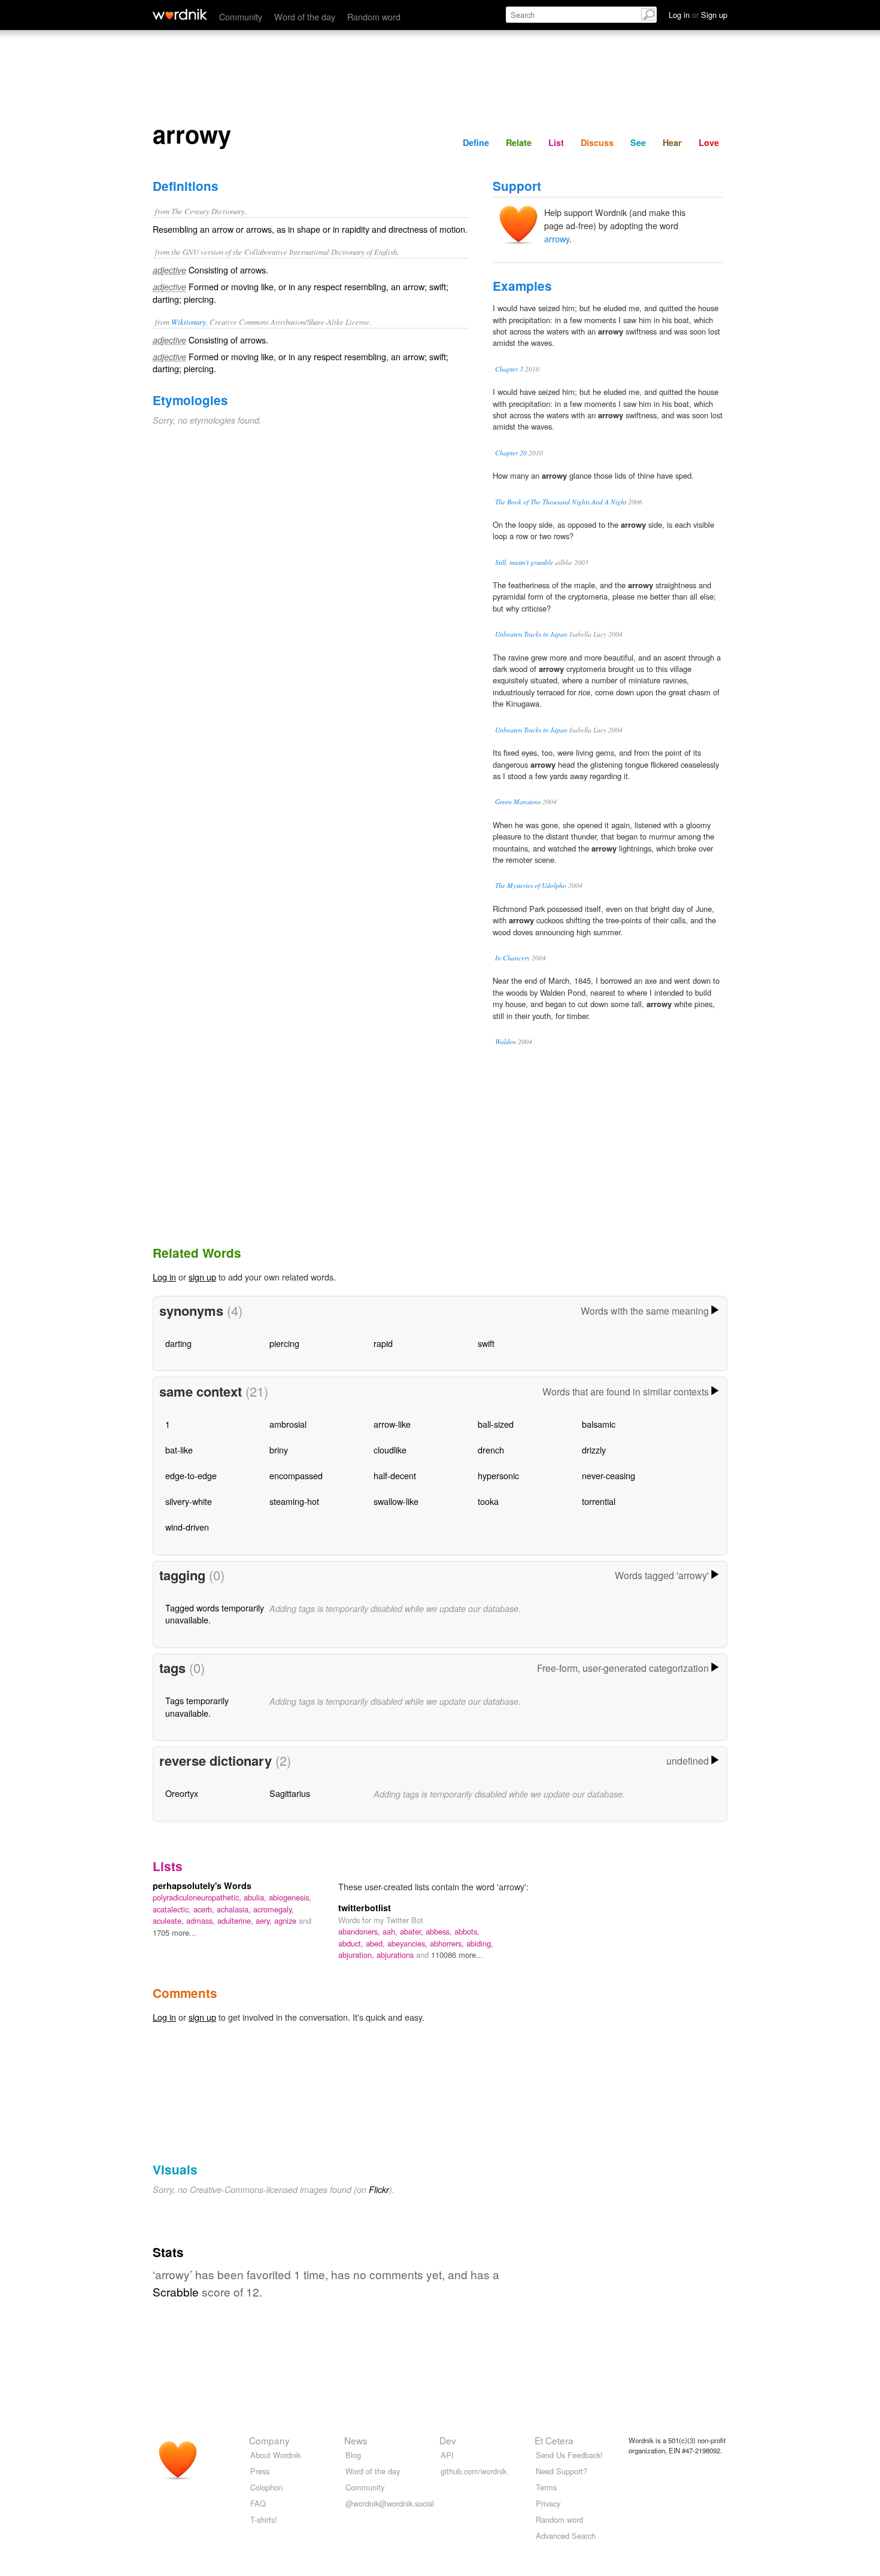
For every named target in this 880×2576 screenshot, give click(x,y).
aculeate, (169, 1920)
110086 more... (457, 1955)
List (556, 142)
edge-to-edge (191, 1475)
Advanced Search (566, 2536)
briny (279, 1450)
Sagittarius (290, 1793)
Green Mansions (518, 802)
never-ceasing (609, 1475)
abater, (413, 1931)
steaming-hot (294, 1501)
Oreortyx (182, 1793)
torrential (599, 1501)
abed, (377, 1943)
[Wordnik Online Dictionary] (180, 14)
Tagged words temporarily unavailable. (215, 1614)
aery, (265, 1920)
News (356, 2440)
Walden (506, 1041)
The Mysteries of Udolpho (531, 885)
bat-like (179, 1450)
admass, (202, 1920)
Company (269, 2440)
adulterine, (236, 1920)
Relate (519, 142)
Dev (448, 2440)
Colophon (266, 2487)
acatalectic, (173, 1909)
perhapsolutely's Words (202, 1885)
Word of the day (305, 16)
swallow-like (396, 1501)
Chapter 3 (509, 369)
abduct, (352, 1943)
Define (476, 142)
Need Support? (562, 2471)
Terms (546, 2487)
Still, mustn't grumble (524, 562)
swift (486, 1343)
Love (709, 142)
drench (491, 1450)
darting (178, 1343)
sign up (202, 1277)
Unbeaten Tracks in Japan (531, 634)
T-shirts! (264, 2519)
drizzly (594, 1450)
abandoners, (360, 1931)
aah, (391, 1931)
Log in (164, 1277)
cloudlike (390, 1450)
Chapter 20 (511, 453)
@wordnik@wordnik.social (390, 2503)
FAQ (258, 2503)
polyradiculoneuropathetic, (198, 1897)
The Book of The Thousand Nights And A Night (561, 502)
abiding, (480, 1943)
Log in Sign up (698, 15)
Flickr (379, 2189)
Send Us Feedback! (569, 2455)
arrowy (557, 238)
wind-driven (187, 1527)
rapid (383, 1343)
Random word (374, 16)
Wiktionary (189, 322)
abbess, (440, 1931)
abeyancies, (409, 1943)
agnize (286, 1920)
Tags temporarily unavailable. (197, 1706)
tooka (488, 1501)
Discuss (597, 142)
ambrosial (288, 1424)
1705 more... (175, 1932)
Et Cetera (554, 2440)
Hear (672, 142)
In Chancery (512, 958)
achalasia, (235, 1909)
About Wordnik (275, 2455)
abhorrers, (448, 1943)
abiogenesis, (290, 1897)
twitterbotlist (365, 1908)
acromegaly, (274, 1909)
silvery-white (189, 1501)
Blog (353, 2455)
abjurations (396, 1955)
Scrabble (176, 2291)
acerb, (205, 1909)
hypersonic (498, 1475)
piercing (284, 1343)
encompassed (296, 1475)
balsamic (599, 1424)
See (638, 142)
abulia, (256, 1897)
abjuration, (357, 1955)
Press (260, 2471)
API (447, 2455)
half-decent (395, 1475)
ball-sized (496, 1424)
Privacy (548, 2503)
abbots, (467, 1931)
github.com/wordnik (474, 2471)
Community (241, 16)
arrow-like (392, 1424)
